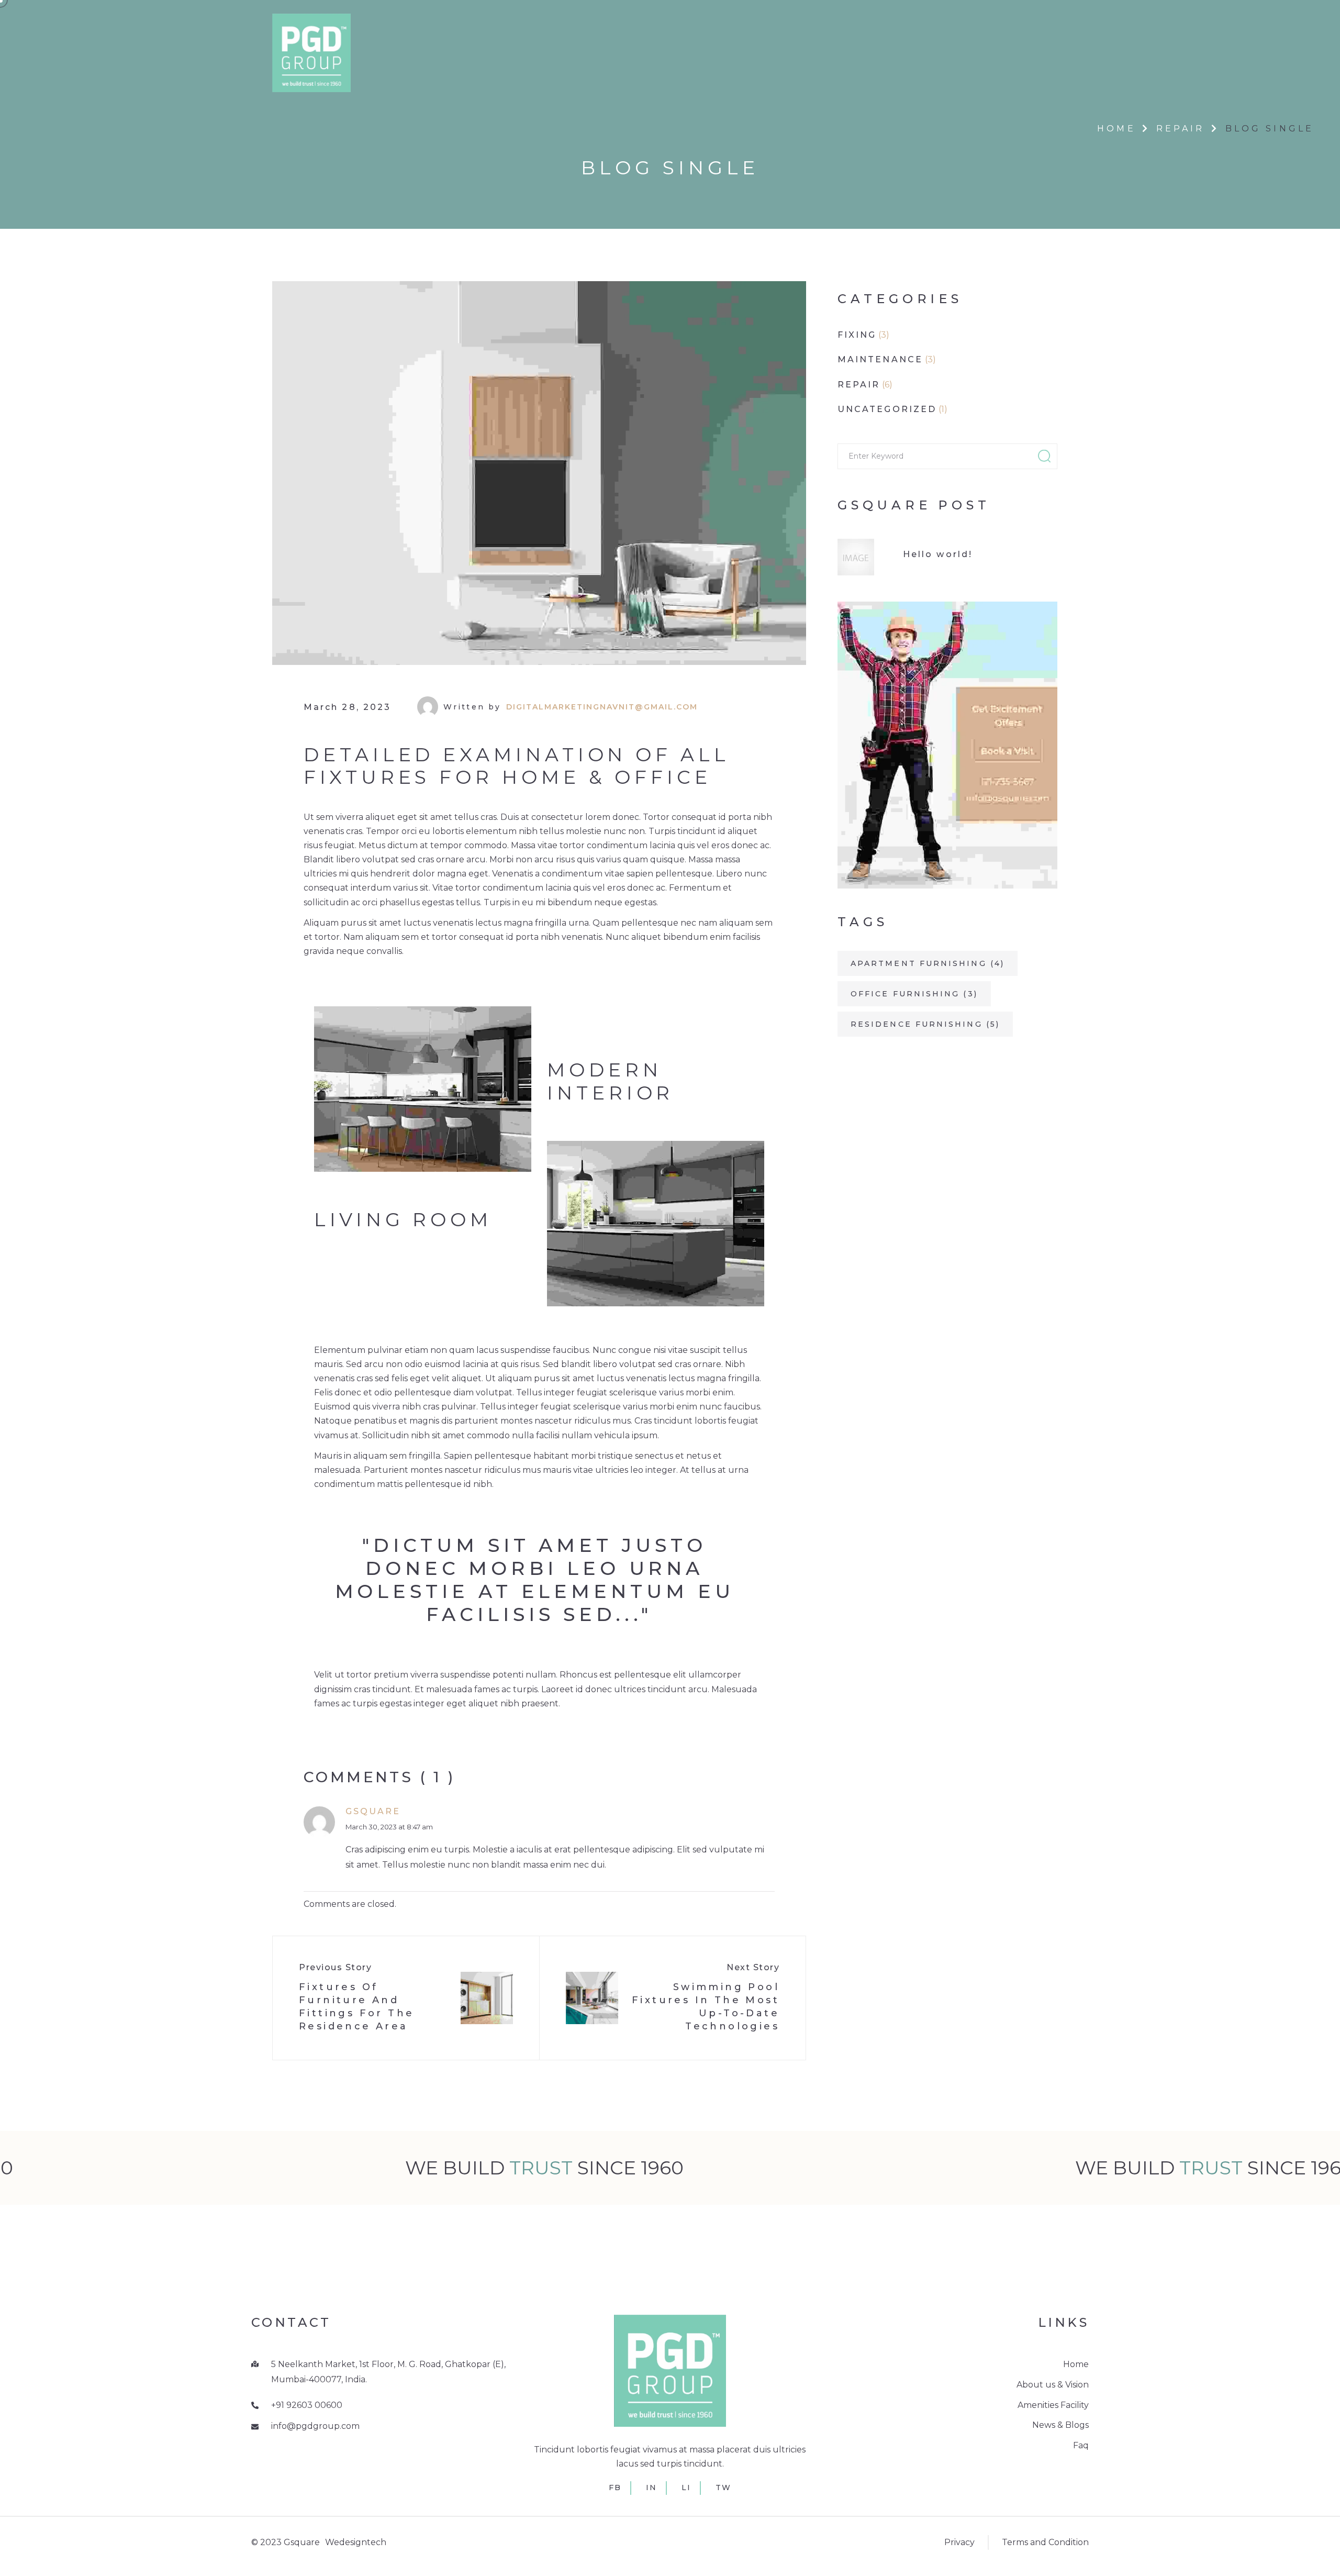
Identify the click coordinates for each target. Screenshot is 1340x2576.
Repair (1181, 129)
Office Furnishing (914, 994)
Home (1116, 129)
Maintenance (880, 359)
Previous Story (335, 1967)
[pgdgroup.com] (311, 52)
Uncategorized (887, 409)
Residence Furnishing (925, 1024)
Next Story (753, 1967)
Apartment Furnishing (928, 963)
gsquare (373, 1811)
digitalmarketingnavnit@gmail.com (602, 707)
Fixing (857, 335)
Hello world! (938, 554)
